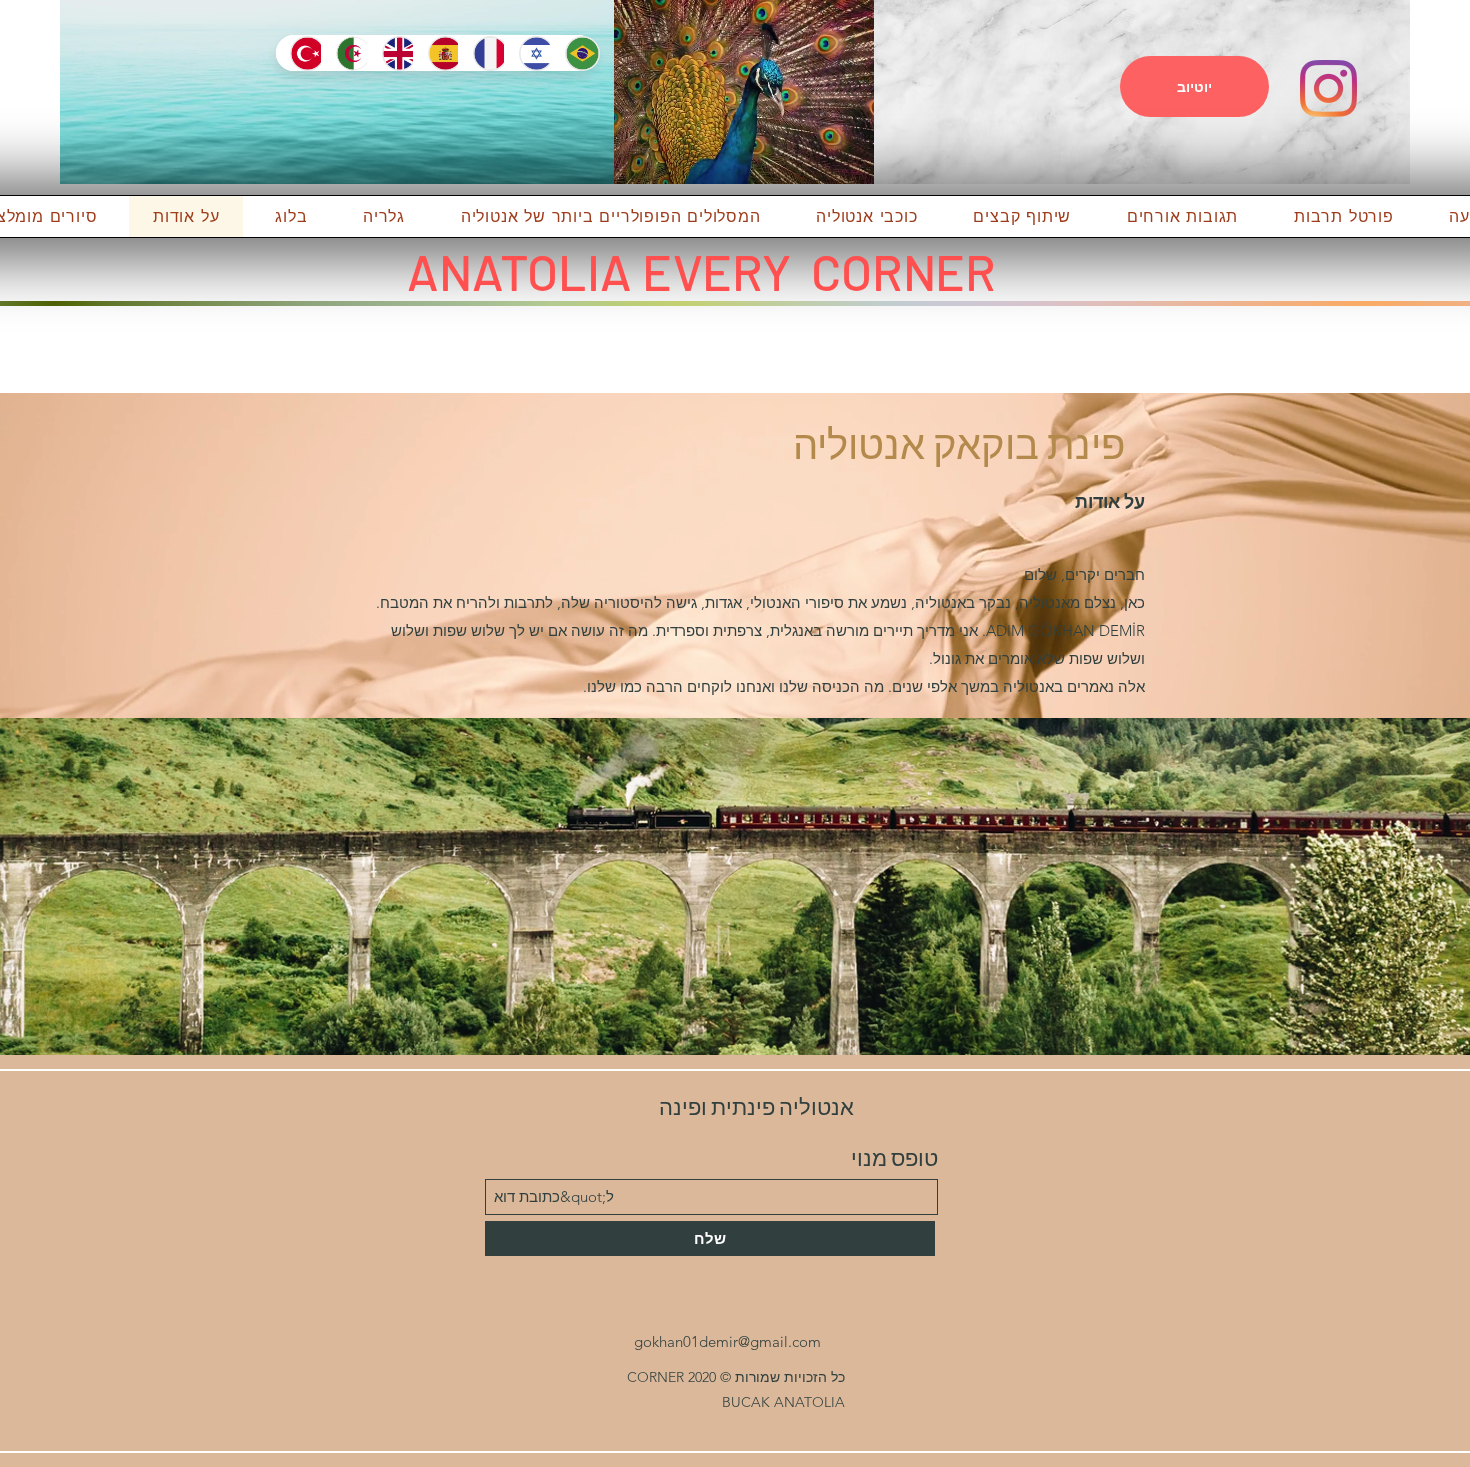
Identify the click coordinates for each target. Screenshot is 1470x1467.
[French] (481, 53)
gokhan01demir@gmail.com (727, 1341)
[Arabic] (344, 53)
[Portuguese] (573, 53)
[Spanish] (436, 53)
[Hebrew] (527, 53)
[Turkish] (298, 53)
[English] (390, 53)
